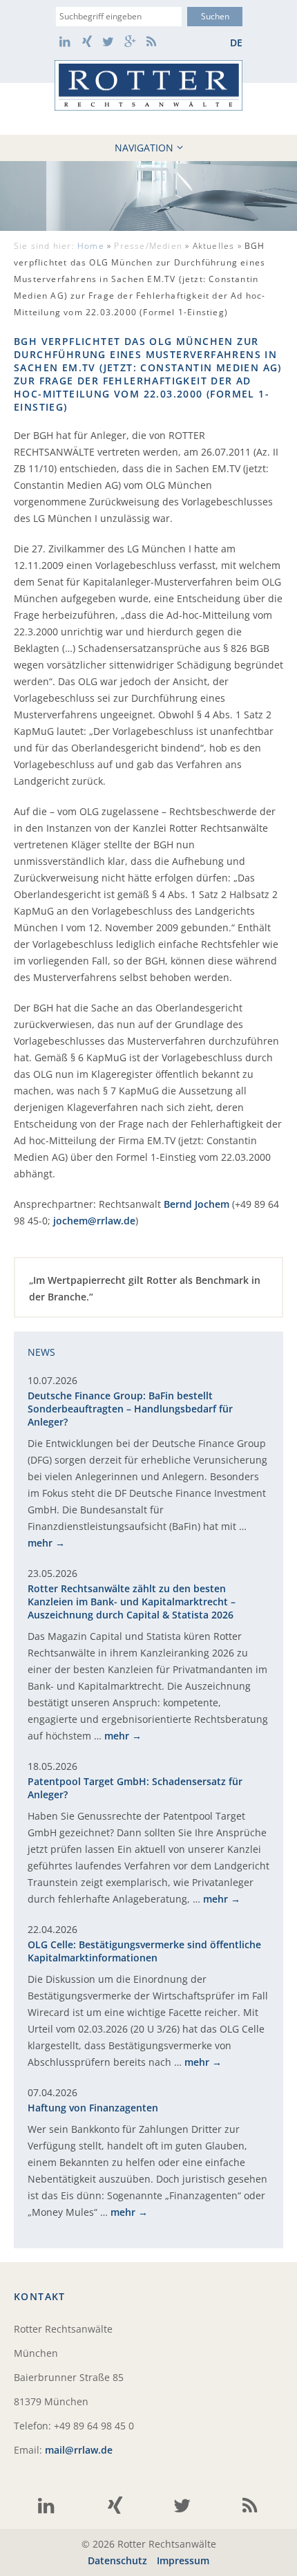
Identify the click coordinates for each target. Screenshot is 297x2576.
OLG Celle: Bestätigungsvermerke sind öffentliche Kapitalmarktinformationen (144, 1951)
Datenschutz (117, 2560)
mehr (40, 1543)
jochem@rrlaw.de (94, 1221)
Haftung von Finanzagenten (93, 2108)
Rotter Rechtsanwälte (148, 85)
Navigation (144, 148)
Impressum (183, 2560)
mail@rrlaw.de (79, 2450)
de (236, 43)
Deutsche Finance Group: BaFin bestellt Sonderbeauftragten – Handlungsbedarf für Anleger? (130, 1409)
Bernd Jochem (197, 1204)
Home (91, 246)
